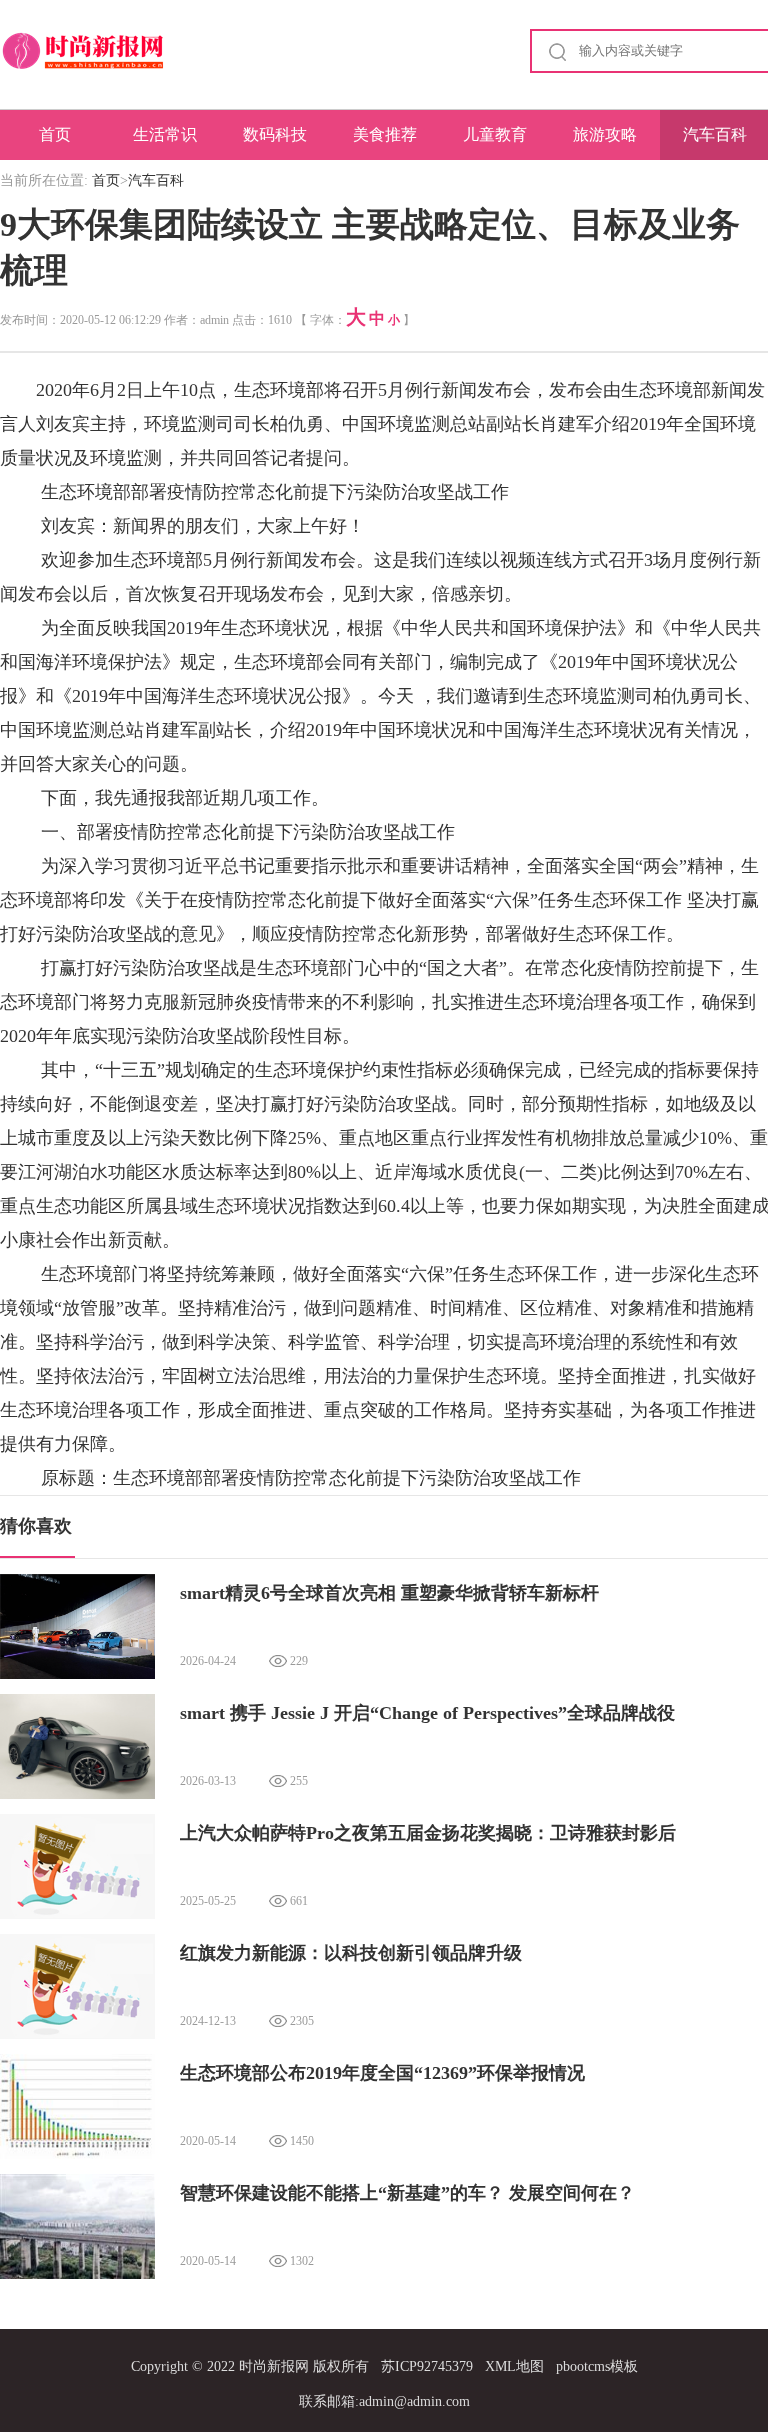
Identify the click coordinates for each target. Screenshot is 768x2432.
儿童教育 (495, 134)
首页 (55, 134)
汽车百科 (156, 180)
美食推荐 (385, 134)
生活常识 (165, 134)
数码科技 (275, 134)
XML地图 (514, 2366)
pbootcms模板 (597, 2366)
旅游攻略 (605, 134)
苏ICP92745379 (427, 2366)
